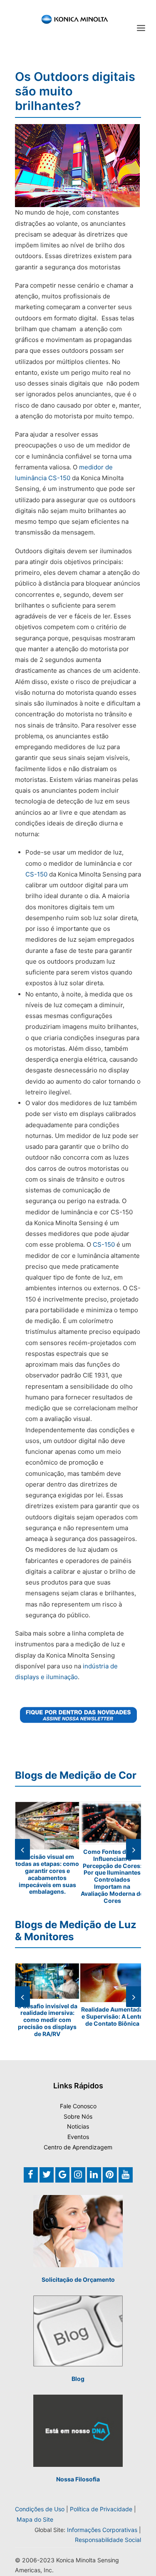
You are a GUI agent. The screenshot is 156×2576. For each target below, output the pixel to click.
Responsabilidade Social (108, 2540)
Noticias (78, 2126)
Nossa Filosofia (78, 2479)
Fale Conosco (78, 2106)
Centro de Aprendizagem (78, 2147)
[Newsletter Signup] (78, 1715)
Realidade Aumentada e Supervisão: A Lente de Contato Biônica (112, 2016)
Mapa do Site (35, 2519)
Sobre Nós (78, 2116)
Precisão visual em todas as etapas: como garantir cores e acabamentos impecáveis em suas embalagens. (47, 1874)
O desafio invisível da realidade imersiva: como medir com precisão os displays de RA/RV (47, 2020)
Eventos (78, 2137)
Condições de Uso (40, 2509)
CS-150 (36, 874)
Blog (78, 2379)
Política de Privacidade (101, 2509)
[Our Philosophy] (78, 2431)
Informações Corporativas (102, 2530)
